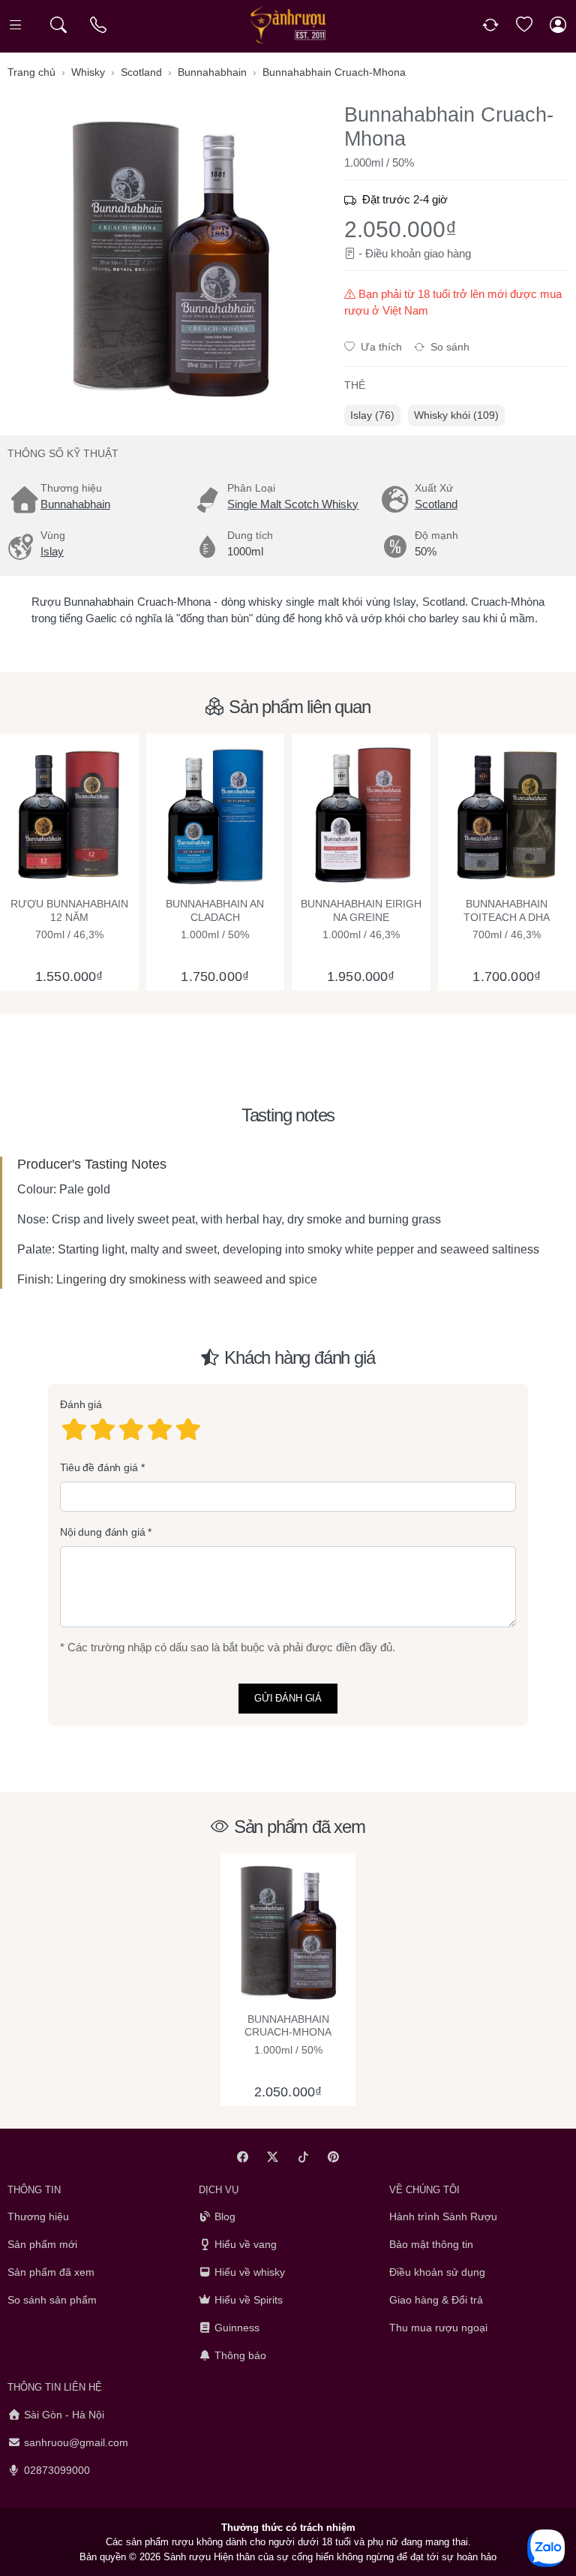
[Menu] (17, 25)
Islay (52, 551)
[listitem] (170, 258)
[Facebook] (243, 2157)
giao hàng (447, 253)
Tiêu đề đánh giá (99, 1467)
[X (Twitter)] (273, 2157)
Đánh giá (81, 1404)
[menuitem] (372, 415)
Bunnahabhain (75, 504)
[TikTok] (303, 2157)
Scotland (436, 504)
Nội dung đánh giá (103, 1532)
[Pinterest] (334, 2157)
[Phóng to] (170, 258)
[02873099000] (99, 25)
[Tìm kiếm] (58, 25)
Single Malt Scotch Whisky (293, 504)
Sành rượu (187, 2557)
